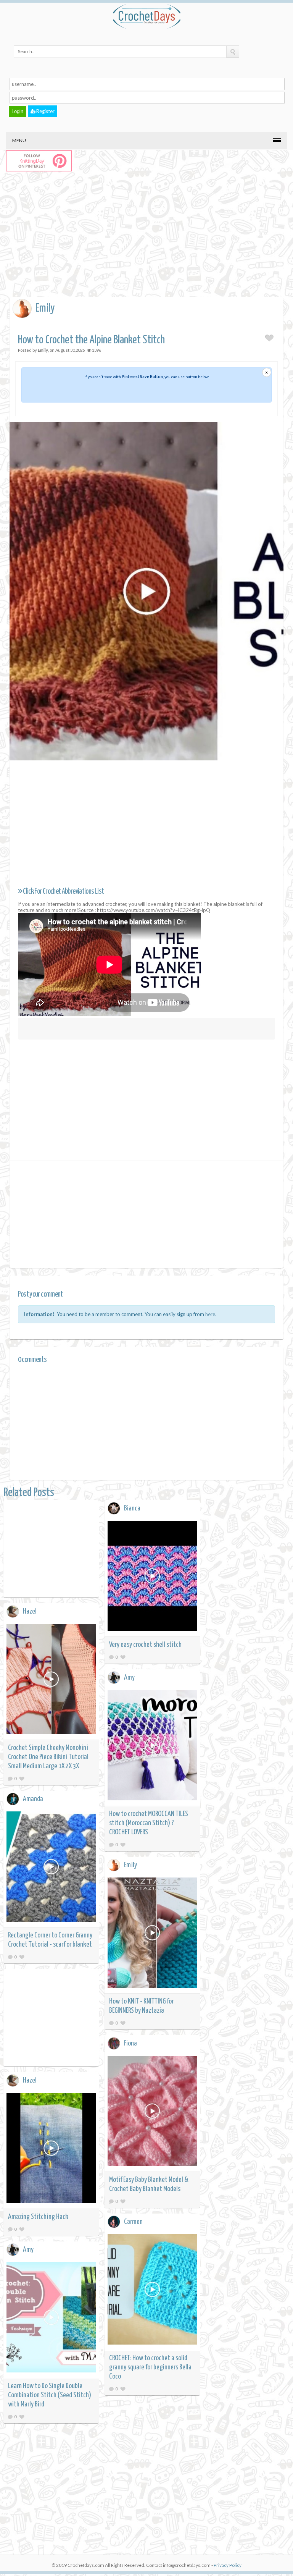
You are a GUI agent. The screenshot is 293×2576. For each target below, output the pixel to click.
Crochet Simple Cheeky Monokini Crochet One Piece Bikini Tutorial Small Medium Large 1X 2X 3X (48, 1757)
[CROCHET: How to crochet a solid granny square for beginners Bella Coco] (152, 2291)
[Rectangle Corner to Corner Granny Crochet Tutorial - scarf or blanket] (51, 1868)
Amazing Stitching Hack (38, 2217)
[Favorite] (123, 1657)
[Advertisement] (151, 242)
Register (45, 111)
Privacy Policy (228, 2565)
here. (211, 1314)
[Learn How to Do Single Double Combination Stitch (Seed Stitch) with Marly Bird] (51, 2318)
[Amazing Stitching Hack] (51, 2149)
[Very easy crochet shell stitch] (152, 1577)
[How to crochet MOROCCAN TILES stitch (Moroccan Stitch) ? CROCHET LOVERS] (152, 1746)
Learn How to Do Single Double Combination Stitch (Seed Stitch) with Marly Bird (50, 2395)
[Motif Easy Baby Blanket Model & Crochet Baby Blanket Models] (152, 2112)
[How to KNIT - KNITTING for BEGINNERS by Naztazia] (152, 1934)
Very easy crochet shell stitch (145, 1645)
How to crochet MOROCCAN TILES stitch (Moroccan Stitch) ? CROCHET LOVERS (149, 1823)
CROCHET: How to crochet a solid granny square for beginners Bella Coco (150, 2367)
